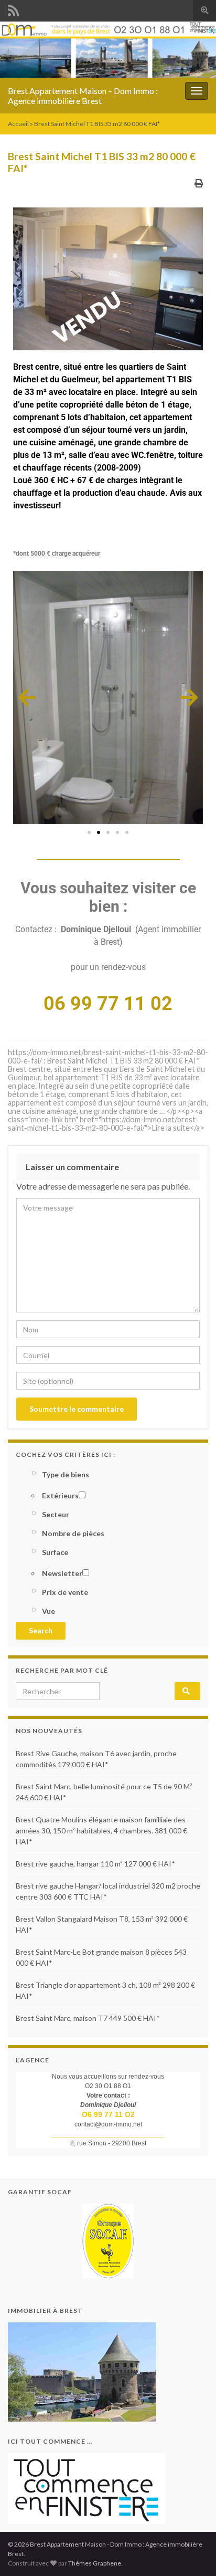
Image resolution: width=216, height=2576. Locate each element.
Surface (55, 1552)
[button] (27, 697)
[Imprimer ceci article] (199, 183)
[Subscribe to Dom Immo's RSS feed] (13, 9)
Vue (48, 1611)
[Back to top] (192, 2552)
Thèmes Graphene (95, 2563)
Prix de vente (65, 1592)
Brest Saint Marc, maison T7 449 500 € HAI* (88, 2018)
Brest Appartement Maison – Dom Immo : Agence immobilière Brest (83, 96)
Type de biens (66, 1474)
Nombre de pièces (73, 1533)
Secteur (56, 1514)
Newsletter (62, 1573)
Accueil (18, 124)
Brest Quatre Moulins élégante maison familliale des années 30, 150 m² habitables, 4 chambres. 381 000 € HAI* (101, 1831)
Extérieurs (60, 1495)
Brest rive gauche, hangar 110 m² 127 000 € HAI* (95, 1864)
